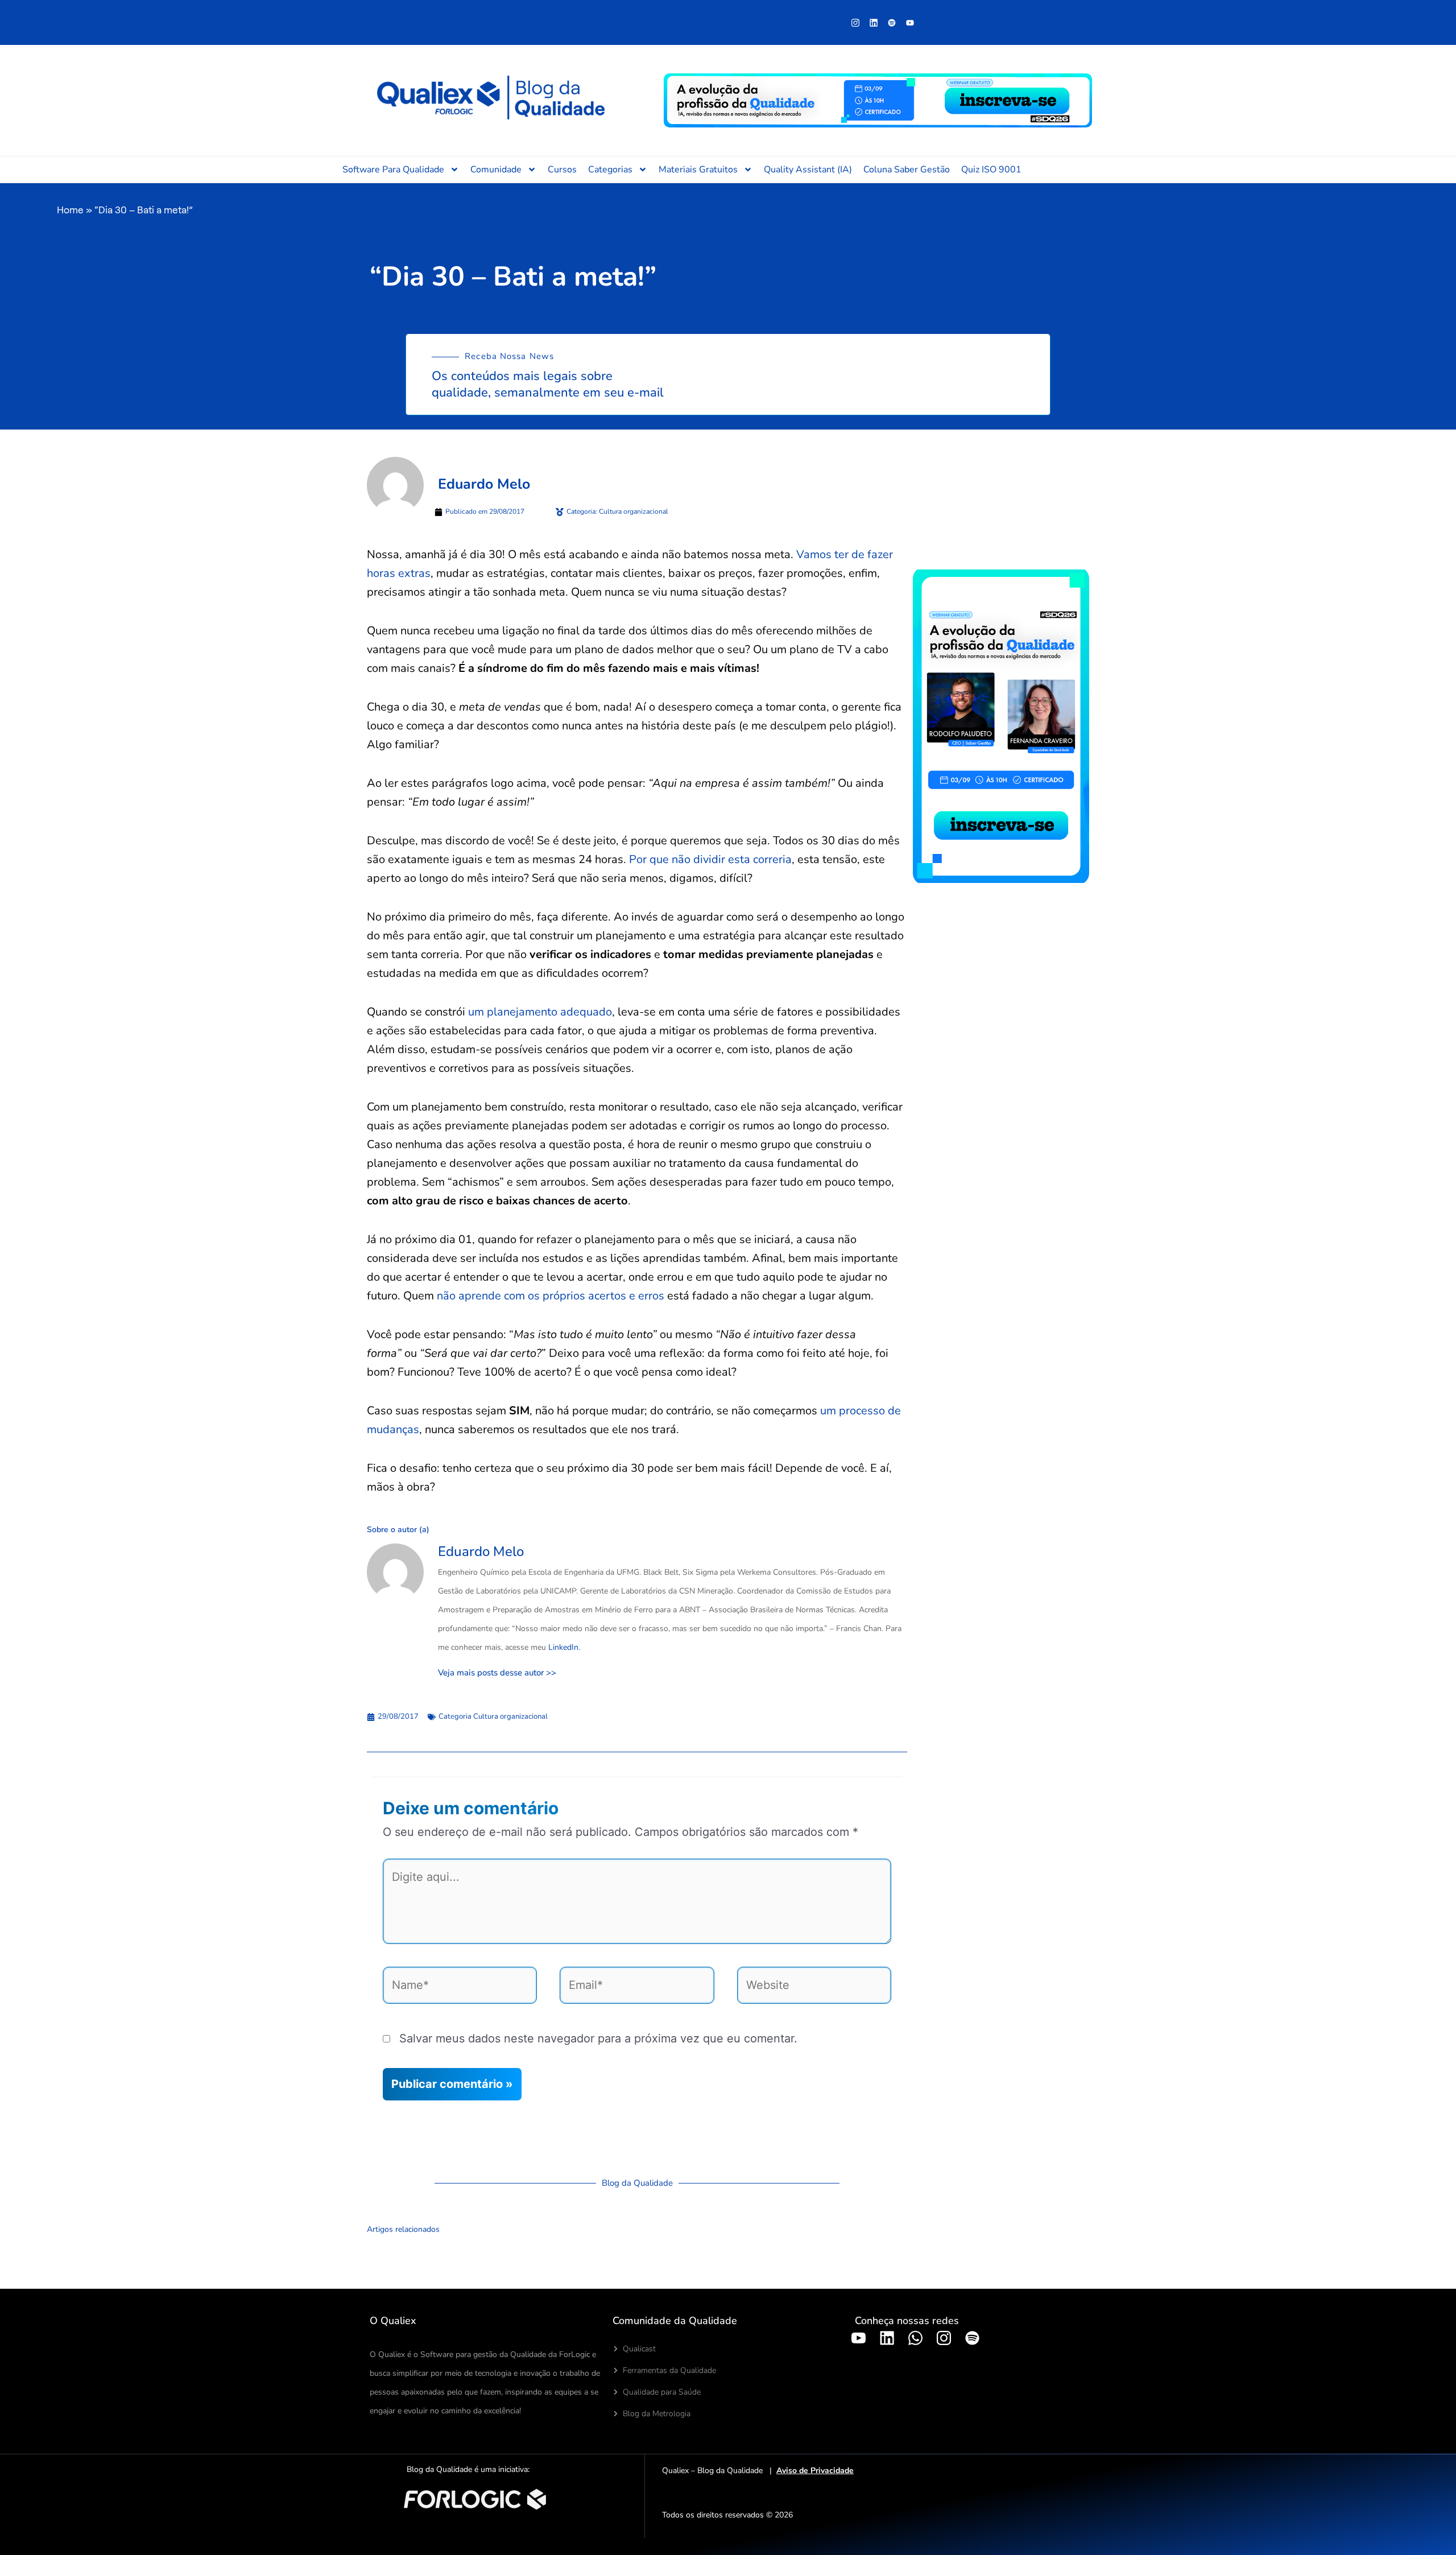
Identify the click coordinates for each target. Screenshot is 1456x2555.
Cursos (562, 170)
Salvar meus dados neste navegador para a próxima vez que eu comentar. (598, 2038)
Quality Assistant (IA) (808, 170)
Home (70, 210)
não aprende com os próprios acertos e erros (551, 1296)
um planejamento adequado (540, 1012)
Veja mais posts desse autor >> (497, 1673)
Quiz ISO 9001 (991, 170)
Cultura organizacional (510, 1716)
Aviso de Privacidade (815, 2471)
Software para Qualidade (393, 170)
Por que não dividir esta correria (710, 859)
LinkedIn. (564, 1647)
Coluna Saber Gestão (907, 170)
